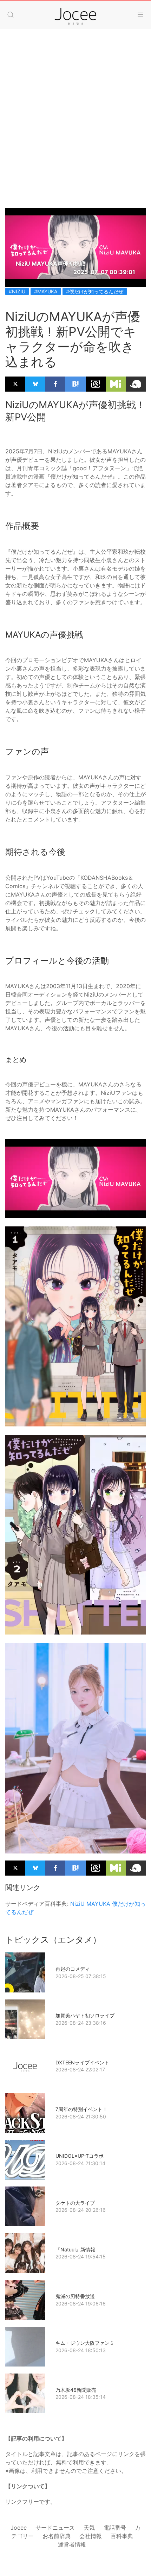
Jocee (19, 2528)
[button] (11, 15)
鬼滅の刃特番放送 (75, 2296)
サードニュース (55, 2528)
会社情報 (91, 2536)
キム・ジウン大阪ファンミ (85, 2343)
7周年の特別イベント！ (81, 2109)
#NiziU (17, 291)
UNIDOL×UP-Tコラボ (80, 2156)
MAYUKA (98, 1904)
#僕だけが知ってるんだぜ (95, 291)
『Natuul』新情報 (75, 2249)
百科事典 (122, 2536)
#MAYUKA (46, 291)
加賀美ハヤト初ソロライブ (85, 2015)
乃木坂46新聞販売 (76, 2390)
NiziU (77, 1904)
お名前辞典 (57, 2536)
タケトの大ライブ (75, 2203)
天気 (89, 2528)
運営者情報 (72, 2544)
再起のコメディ (73, 1969)
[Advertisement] (75, 129)
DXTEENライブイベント (82, 2062)
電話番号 (115, 2528)
